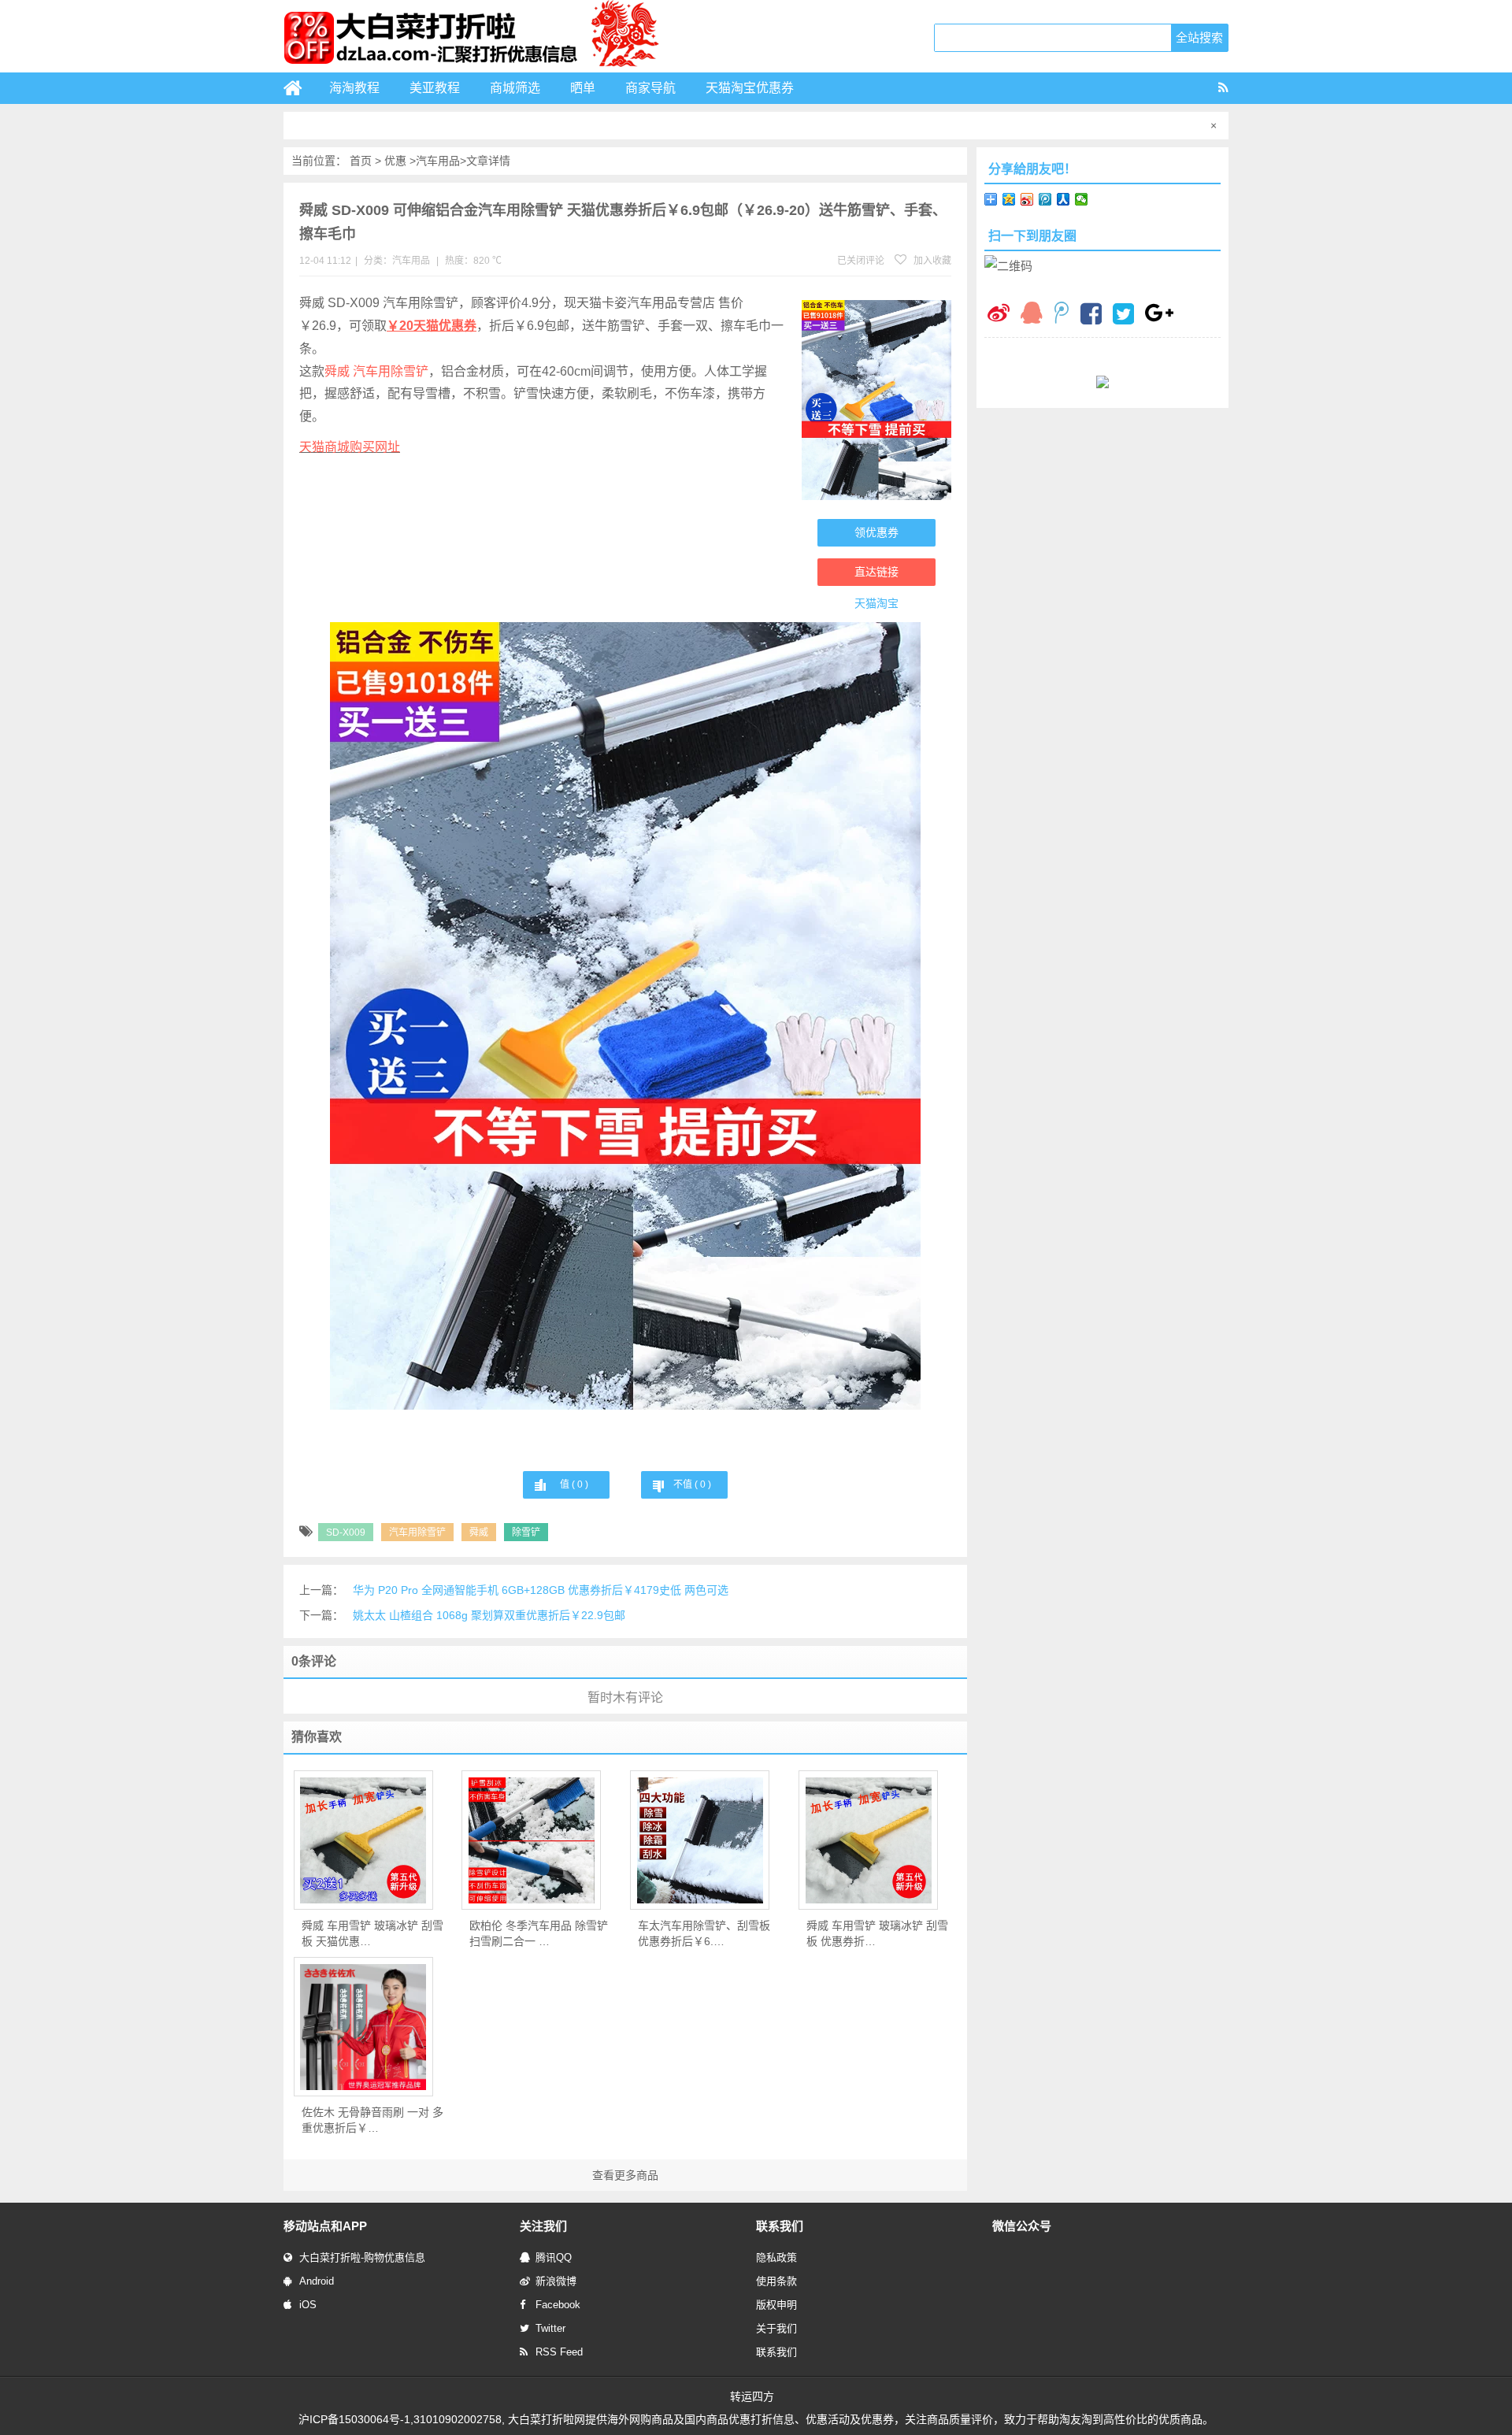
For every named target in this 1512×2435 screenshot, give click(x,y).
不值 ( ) (692, 1484)
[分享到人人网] (1064, 199)
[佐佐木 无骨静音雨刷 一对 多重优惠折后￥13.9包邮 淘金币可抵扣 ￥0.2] (363, 2027)
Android (317, 2281)
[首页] (299, 88)
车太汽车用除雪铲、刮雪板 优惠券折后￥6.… (704, 1933)
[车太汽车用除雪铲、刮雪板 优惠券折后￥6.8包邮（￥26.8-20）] (700, 1840)
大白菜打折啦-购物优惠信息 (362, 2257)
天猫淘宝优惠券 (750, 88)
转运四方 (752, 2396)
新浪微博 (556, 2281)
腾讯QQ (554, 2257)
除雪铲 (526, 1533)
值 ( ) (574, 1484)
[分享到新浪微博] (1027, 199)
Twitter (550, 2328)
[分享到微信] (1082, 199)
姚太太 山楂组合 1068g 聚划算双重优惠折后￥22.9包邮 (489, 1615)
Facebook (558, 2305)
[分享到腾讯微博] (1045, 199)
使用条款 (776, 2281)
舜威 (479, 1533)
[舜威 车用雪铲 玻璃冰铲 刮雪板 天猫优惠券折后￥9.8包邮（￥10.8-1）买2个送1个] (363, 1840)
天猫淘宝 (876, 603)
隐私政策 (776, 2257)
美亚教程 (435, 88)
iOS (308, 2305)
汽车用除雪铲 (417, 1533)
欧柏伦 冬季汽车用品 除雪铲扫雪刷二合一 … (539, 1933)
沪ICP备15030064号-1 (354, 2419)
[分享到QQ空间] (1009, 199)
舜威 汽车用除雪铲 (376, 371)
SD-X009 (346, 1533)
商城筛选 (515, 88)
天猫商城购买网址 (350, 447)
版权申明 (776, 2305)
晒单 (583, 88)
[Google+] (1159, 315)
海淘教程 (354, 88)
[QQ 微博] (1062, 315)
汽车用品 (438, 161)
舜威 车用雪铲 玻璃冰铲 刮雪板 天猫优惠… (372, 1933)
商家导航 (650, 88)
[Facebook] (1091, 316)
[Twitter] (1123, 316)
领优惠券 (876, 532)
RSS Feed (559, 2352)
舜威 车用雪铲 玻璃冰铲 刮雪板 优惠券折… (877, 1933)
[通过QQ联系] (1032, 315)
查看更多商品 (625, 2175)
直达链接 (876, 572)
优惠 (395, 161)
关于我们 (776, 2328)
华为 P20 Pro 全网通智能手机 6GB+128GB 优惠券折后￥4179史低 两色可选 (541, 1590)
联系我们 (776, 2352)
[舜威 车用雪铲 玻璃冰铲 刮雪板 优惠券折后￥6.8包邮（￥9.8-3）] (868, 1840)
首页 (361, 161)
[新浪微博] (999, 315)
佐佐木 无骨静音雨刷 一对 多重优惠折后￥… (372, 2120)
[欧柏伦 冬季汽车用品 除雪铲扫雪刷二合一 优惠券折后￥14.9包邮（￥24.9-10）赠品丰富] (531, 1840)
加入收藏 (931, 261)
